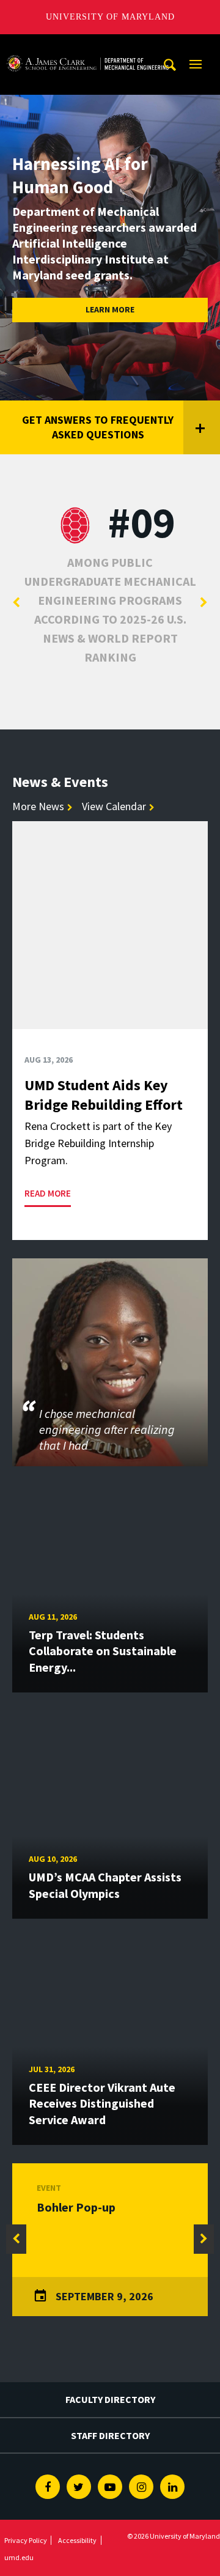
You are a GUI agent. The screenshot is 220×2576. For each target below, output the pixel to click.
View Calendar (114, 806)
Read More (48, 1193)
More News (38, 806)
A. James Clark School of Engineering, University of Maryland (87, 46)
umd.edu (19, 2557)
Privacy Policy (26, 2540)
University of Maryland (110, 17)
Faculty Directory (110, 2399)
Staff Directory (110, 2435)
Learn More (110, 309)
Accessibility (77, 2540)
